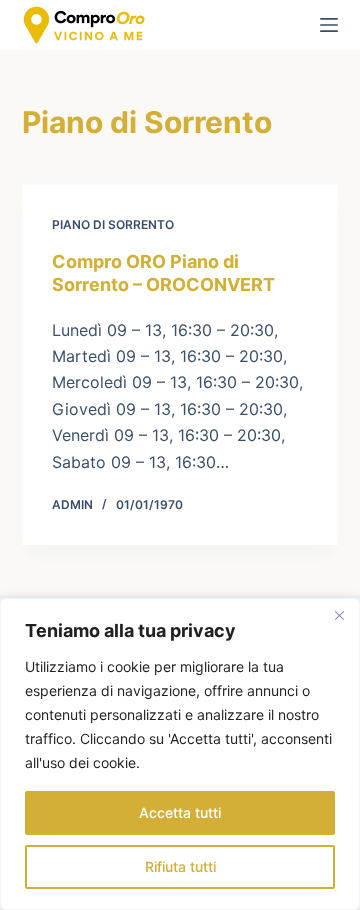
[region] (180, 754)
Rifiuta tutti (180, 866)
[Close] (339, 615)
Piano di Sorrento (113, 224)
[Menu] (329, 25)
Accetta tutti (180, 812)
